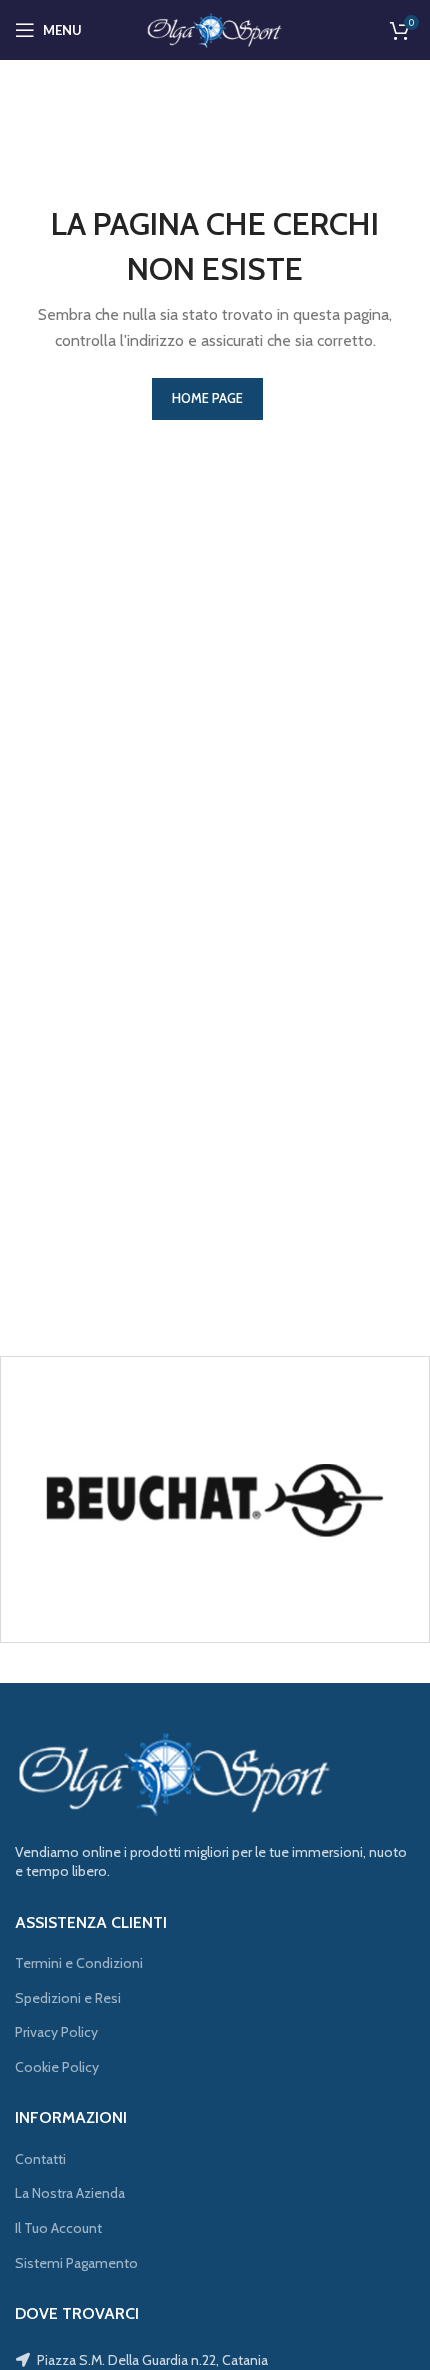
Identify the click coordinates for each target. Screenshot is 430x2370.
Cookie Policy (57, 2067)
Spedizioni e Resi (68, 1998)
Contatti (40, 2159)
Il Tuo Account (58, 2228)
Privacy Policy (56, 2032)
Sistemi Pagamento (76, 2263)
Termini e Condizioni (79, 1963)
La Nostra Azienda (70, 2193)
